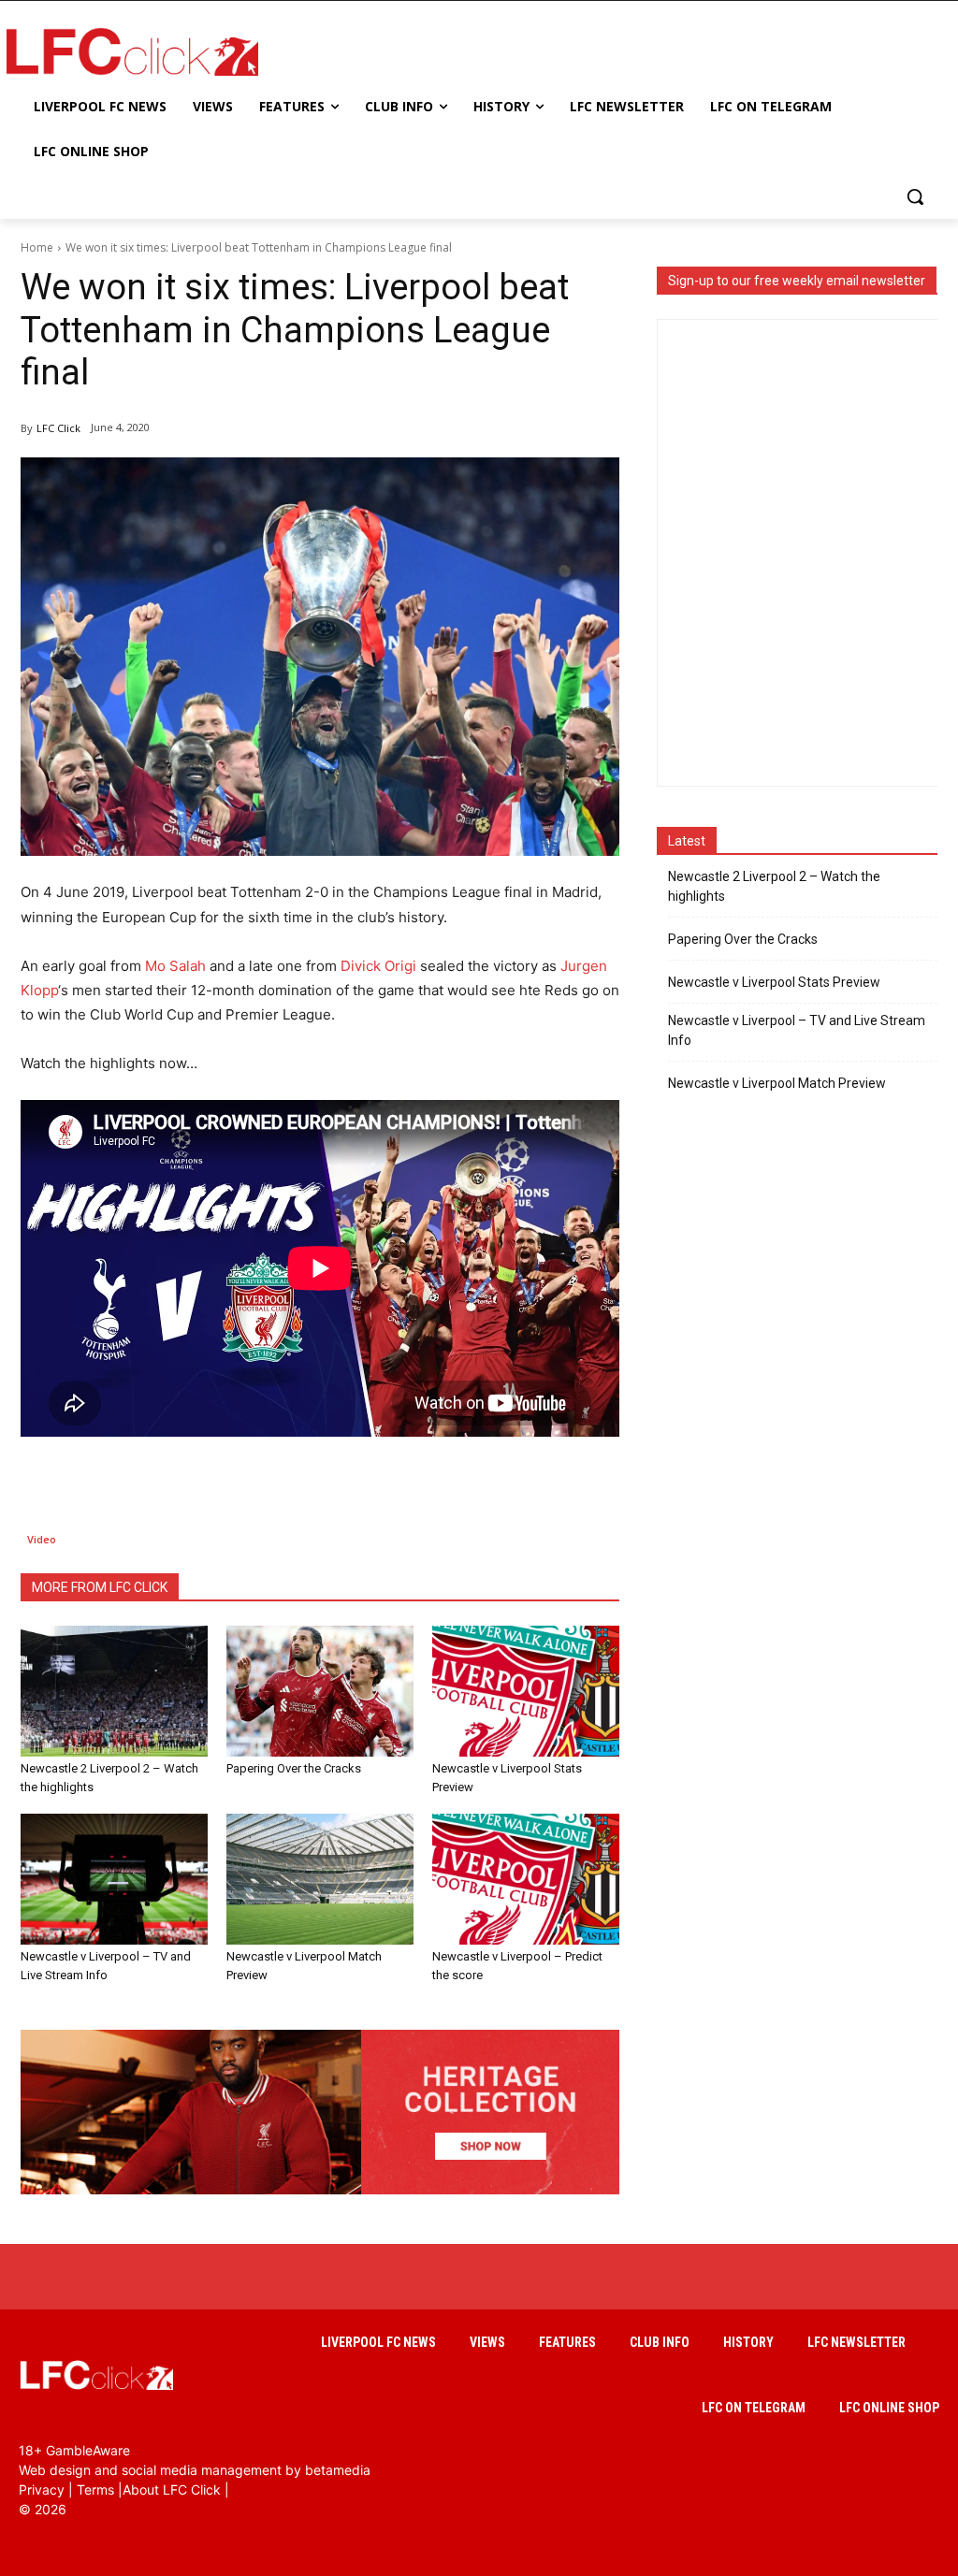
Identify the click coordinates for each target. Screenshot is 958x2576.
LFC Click (58, 428)
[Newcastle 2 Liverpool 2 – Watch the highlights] (114, 1691)
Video (42, 1539)
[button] (915, 196)
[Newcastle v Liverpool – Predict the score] (526, 1879)
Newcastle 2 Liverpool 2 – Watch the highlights (774, 886)
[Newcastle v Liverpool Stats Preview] (526, 1691)
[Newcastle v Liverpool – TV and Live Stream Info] (114, 1879)
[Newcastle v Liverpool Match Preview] (320, 1879)
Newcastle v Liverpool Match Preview (777, 1083)
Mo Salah (175, 966)
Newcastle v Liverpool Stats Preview (774, 982)
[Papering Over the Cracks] (320, 1691)
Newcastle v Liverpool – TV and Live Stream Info (797, 1030)
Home (37, 247)
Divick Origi (378, 966)
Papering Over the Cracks (294, 1768)
